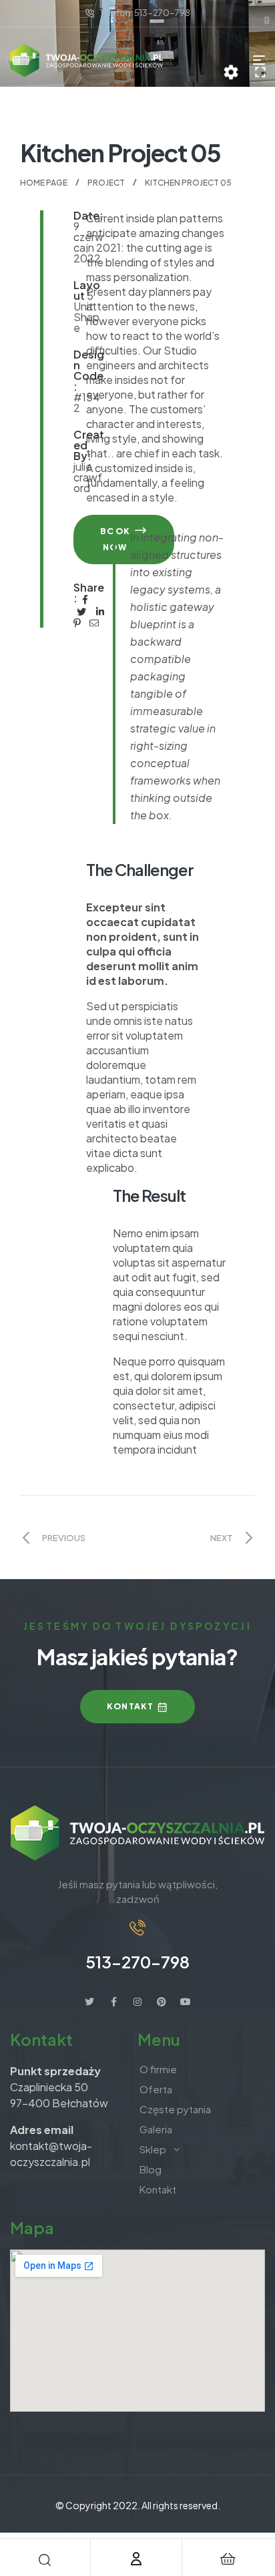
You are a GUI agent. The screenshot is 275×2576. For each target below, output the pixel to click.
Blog (151, 2169)
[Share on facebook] (85, 598)
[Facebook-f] (113, 2002)
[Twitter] (89, 2002)
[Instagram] (137, 2002)
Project (106, 183)
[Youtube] (186, 2002)
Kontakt (158, 2189)
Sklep (153, 2149)
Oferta (156, 2089)
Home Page (44, 183)
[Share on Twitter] (82, 610)
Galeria (156, 2129)
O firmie (158, 2069)
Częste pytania (175, 2109)
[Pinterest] (162, 2002)
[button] (137, 1707)
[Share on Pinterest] (77, 622)
